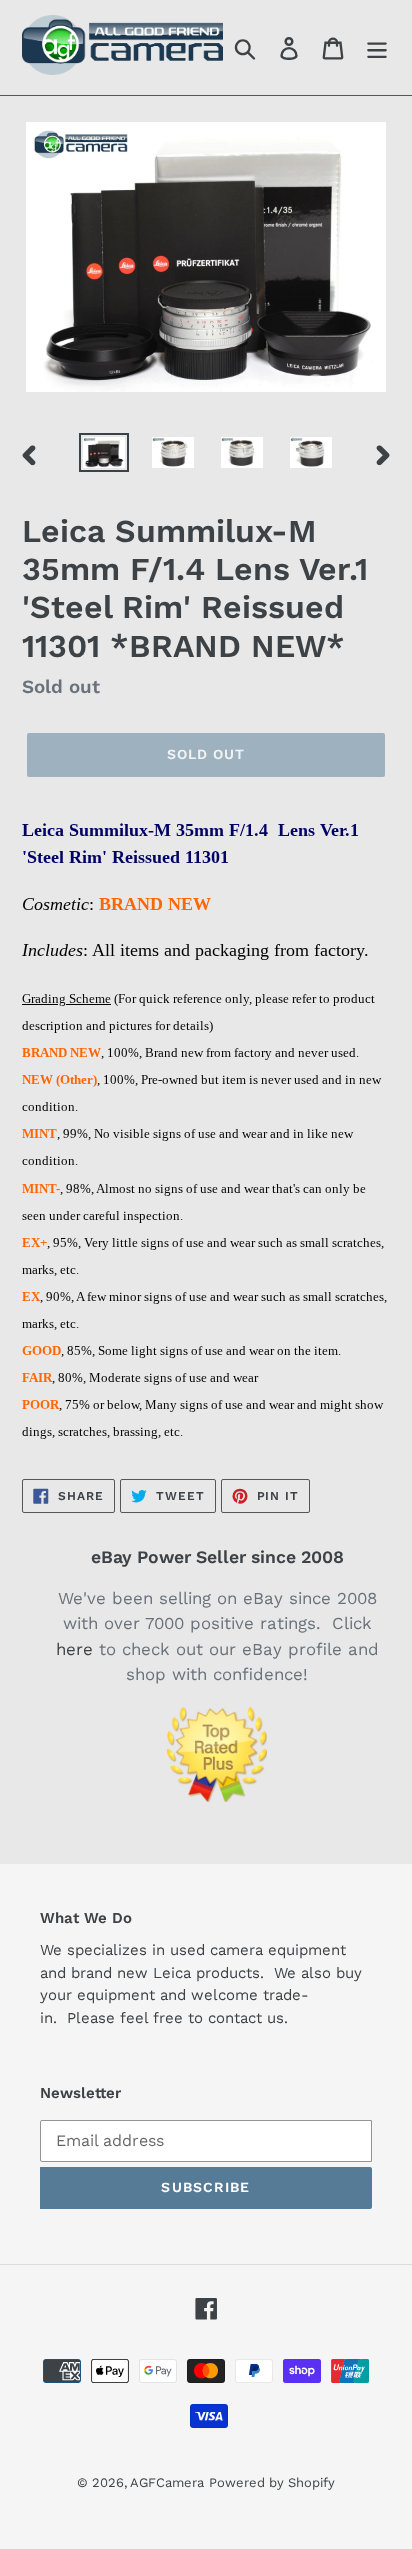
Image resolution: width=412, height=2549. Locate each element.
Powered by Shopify (272, 2482)
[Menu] (377, 47)
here (74, 1649)
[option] (104, 455)
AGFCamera (167, 2482)
